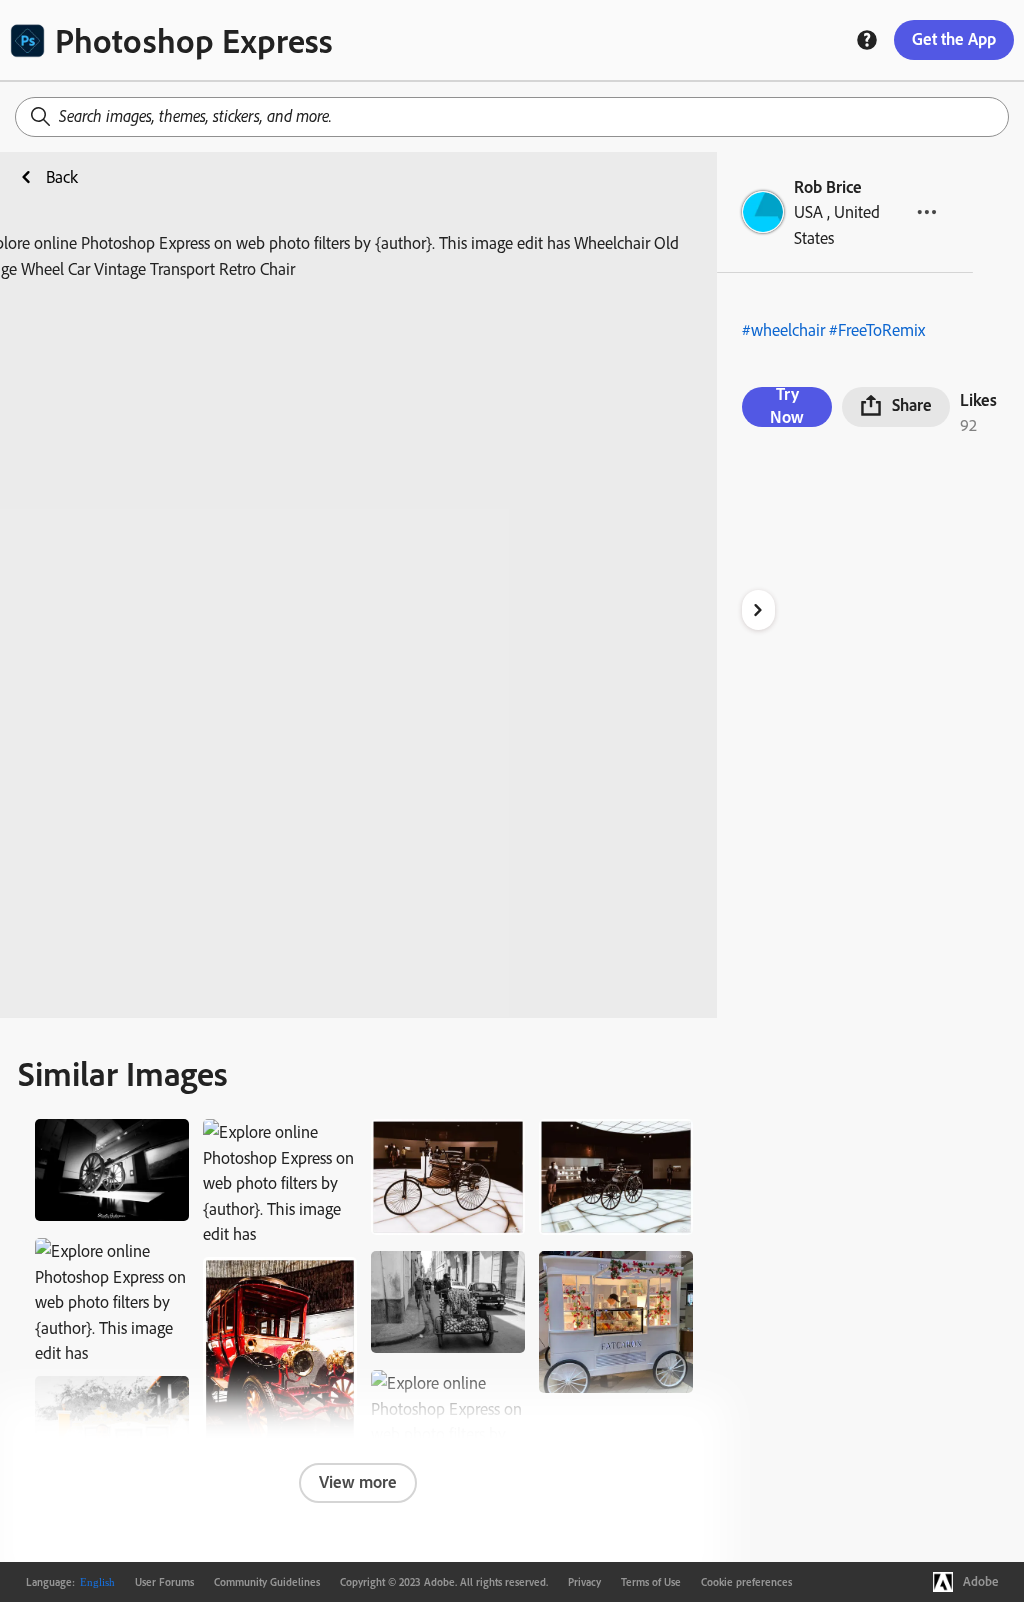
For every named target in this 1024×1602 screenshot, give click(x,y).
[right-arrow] (758, 610)
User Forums (164, 1582)
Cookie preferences (746, 1582)
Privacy (584, 1582)
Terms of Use (651, 1582)
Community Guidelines (267, 1582)
